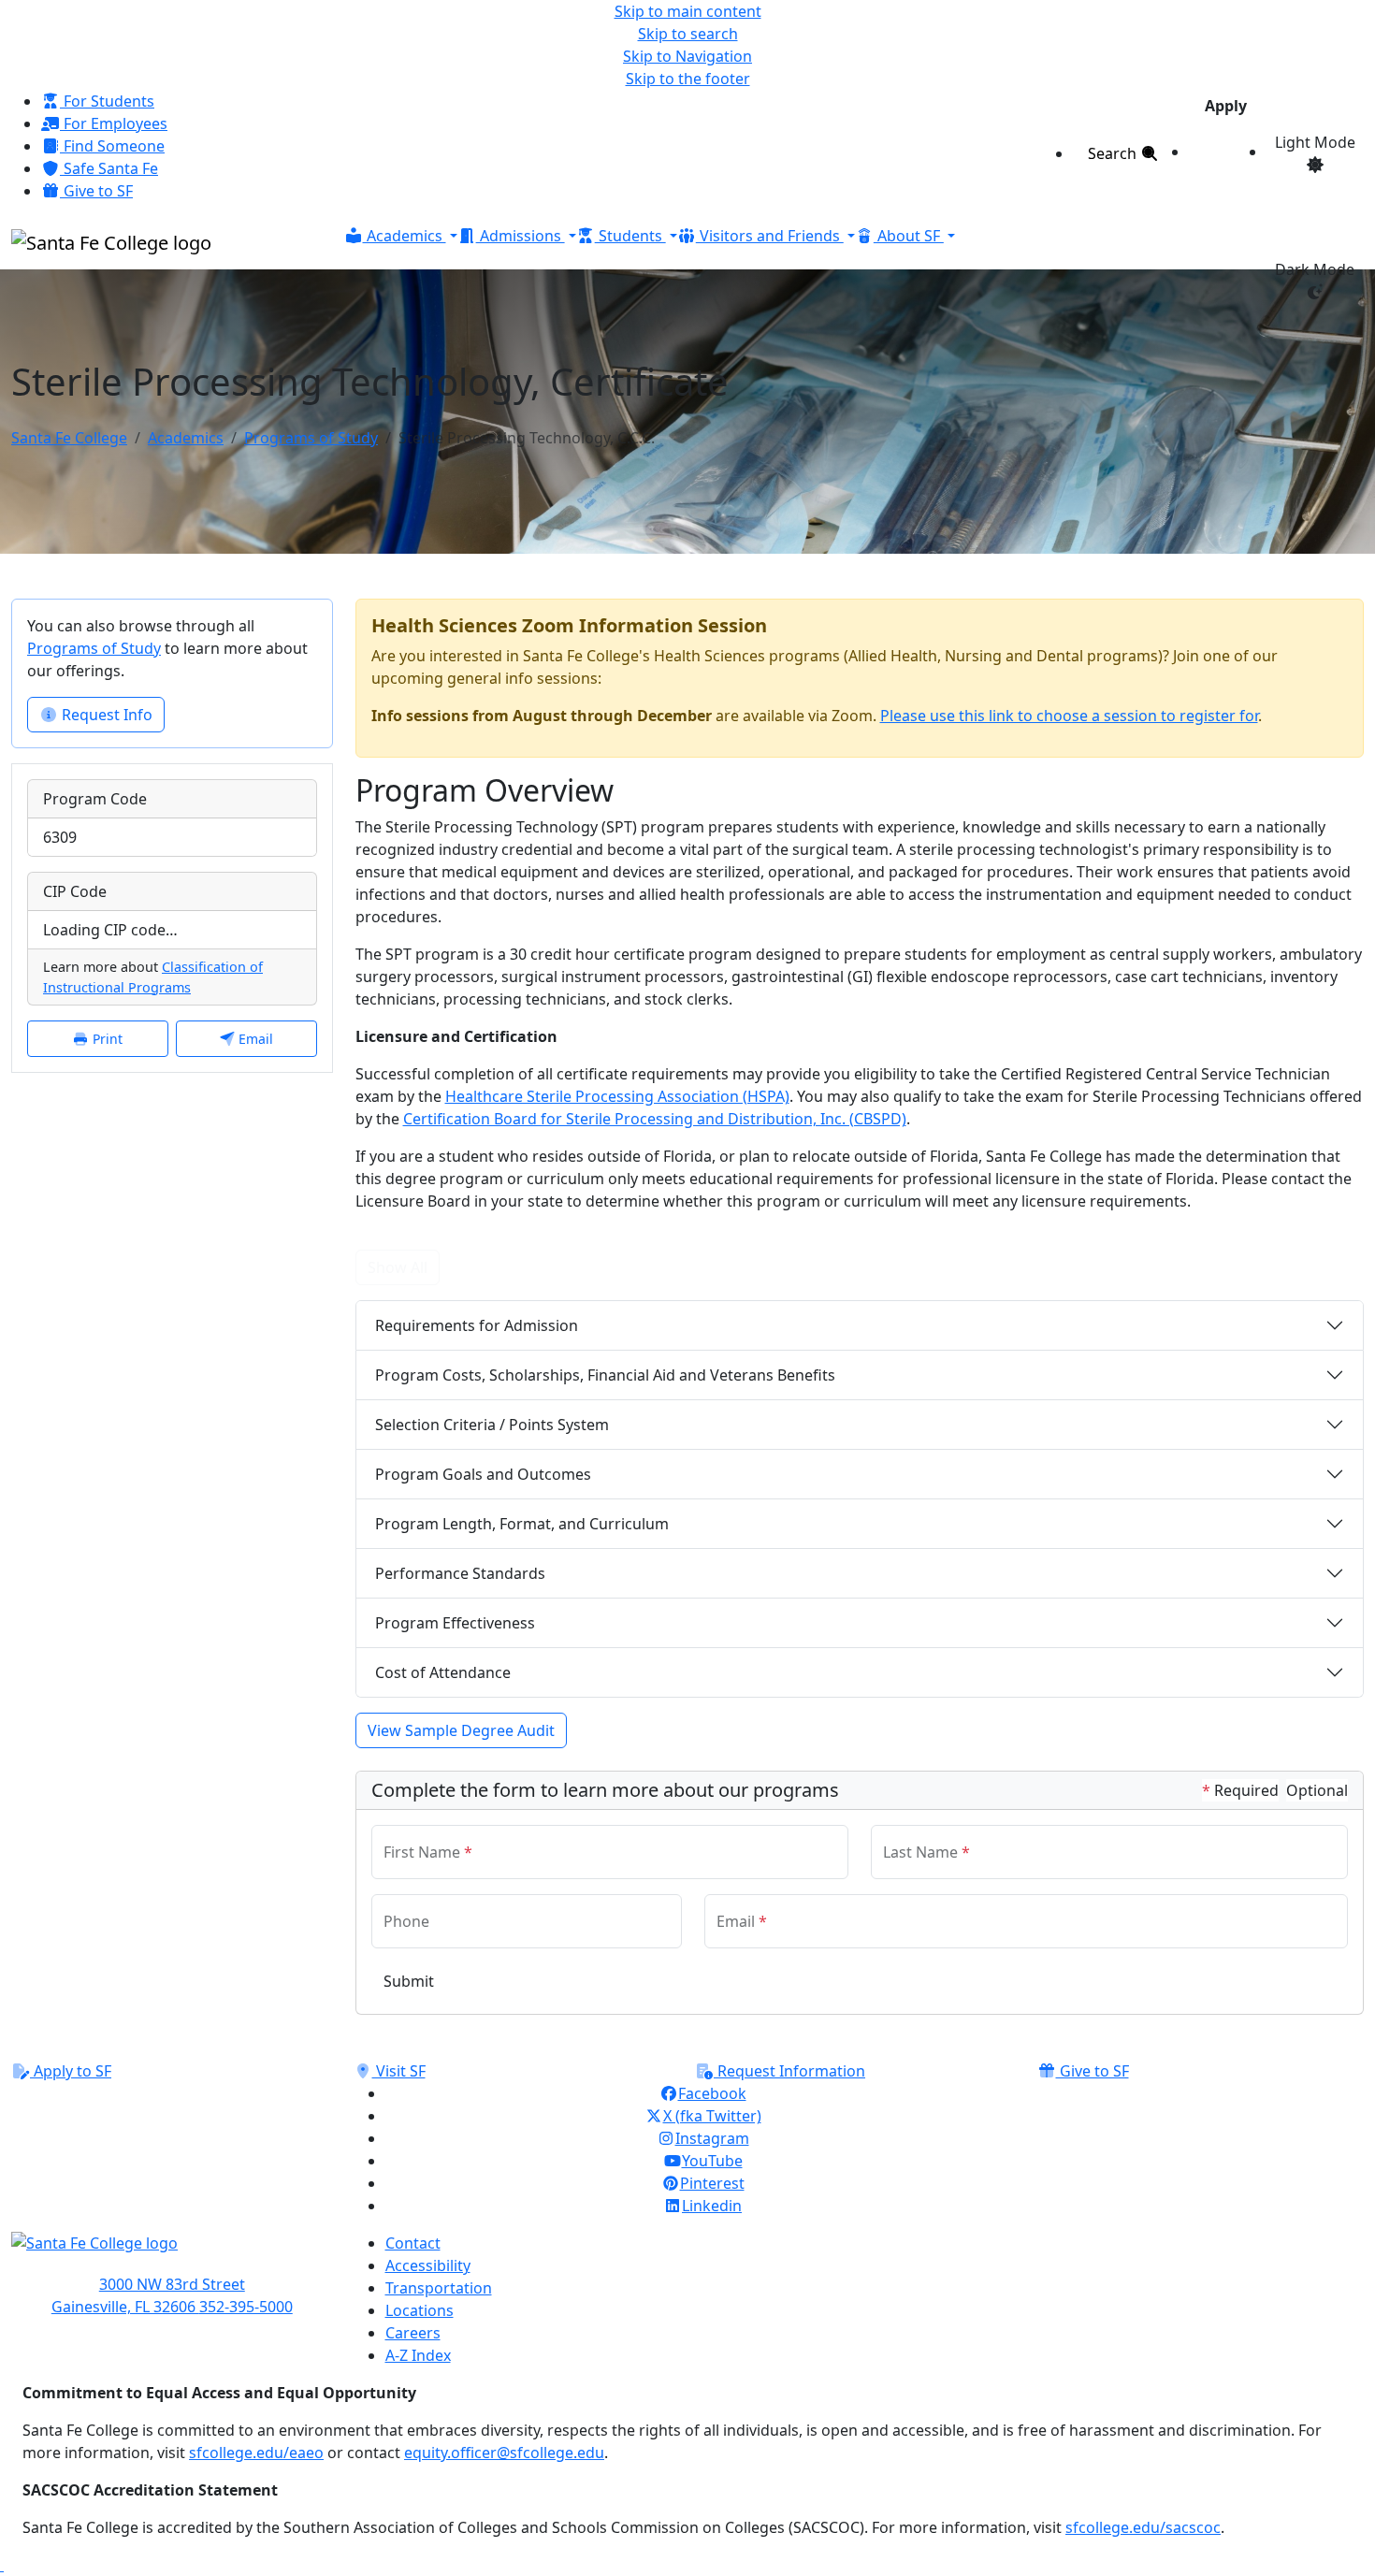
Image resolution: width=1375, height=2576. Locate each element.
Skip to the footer (688, 79)
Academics (186, 438)
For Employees (114, 123)
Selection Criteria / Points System (492, 1425)
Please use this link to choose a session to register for (1069, 716)
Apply (1226, 106)
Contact (413, 2243)
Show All (398, 1267)
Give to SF (96, 191)
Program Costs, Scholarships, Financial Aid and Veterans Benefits (605, 1375)
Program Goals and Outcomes (483, 1474)
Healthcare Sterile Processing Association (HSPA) (617, 1096)
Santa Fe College (69, 438)
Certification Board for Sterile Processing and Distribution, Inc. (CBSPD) (655, 1119)
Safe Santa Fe (109, 168)
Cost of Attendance (443, 1672)
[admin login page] (2, 2565)
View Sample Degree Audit (461, 1730)
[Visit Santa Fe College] (172, 2252)
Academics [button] (405, 236)
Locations (420, 2310)
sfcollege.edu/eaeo (256, 2453)
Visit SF (399, 2071)
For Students (107, 101)
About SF (909, 236)
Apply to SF (71, 2071)
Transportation (439, 2288)
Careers (413, 2333)
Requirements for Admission (477, 1325)
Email (254, 1039)
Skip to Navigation (687, 56)
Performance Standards (460, 1573)
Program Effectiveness (455, 1623)
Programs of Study (311, 438)
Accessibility (428, 2265)
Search (1114, 153)
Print (106, 1039)
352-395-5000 (246, 2307)
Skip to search (688, 34)
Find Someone (112, 146)
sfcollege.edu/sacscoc (1143, 2527)
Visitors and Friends (770, 236)
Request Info (105, 715)
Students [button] (630, 236)
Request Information (789, 2071)
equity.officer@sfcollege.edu (504, 2453)
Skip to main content (688, 11)
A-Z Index (418, 2355)
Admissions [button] (521, 236)
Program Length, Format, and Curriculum (522, 1524)
